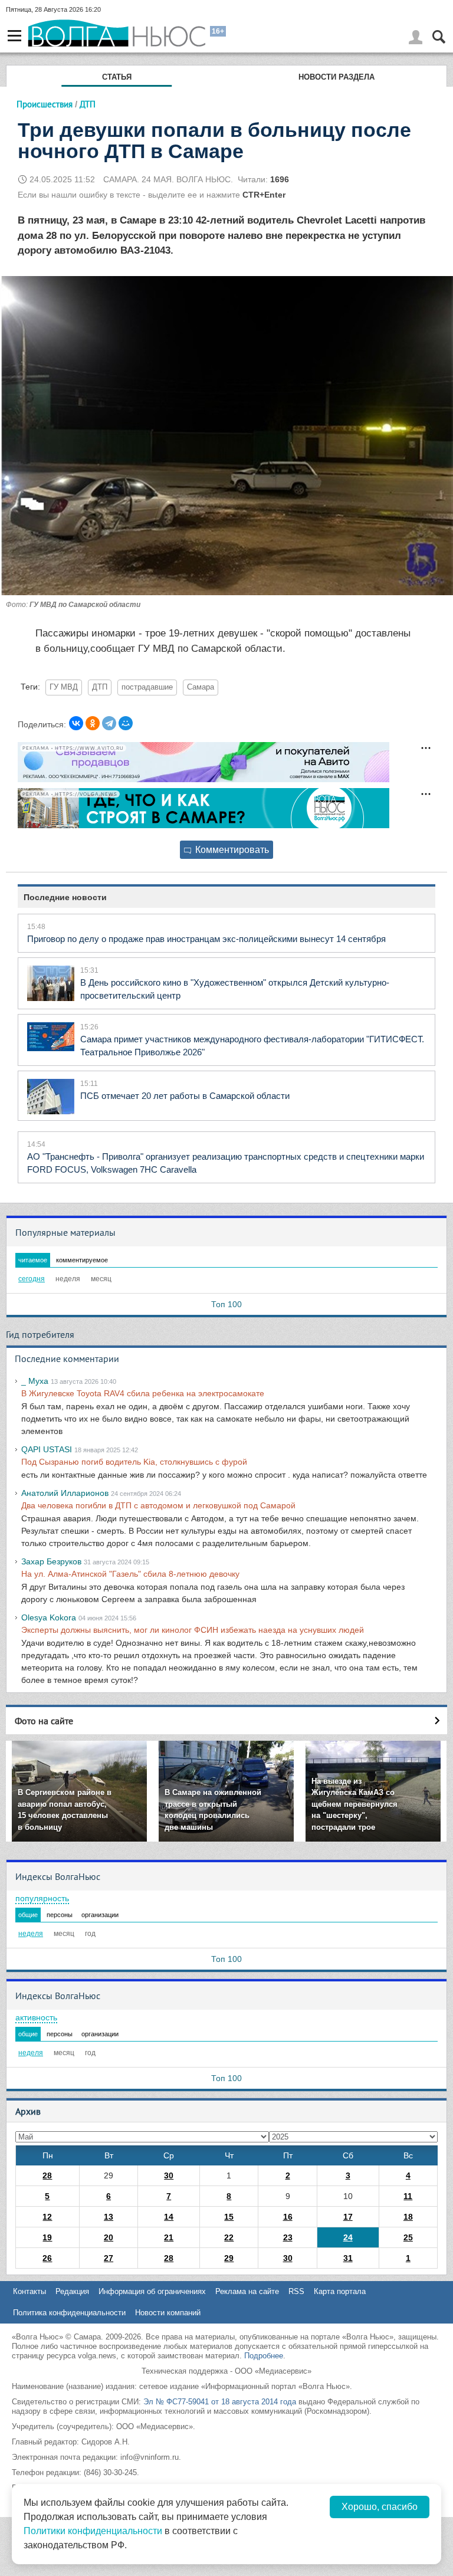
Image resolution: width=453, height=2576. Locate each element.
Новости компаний (168, 2313)
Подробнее (264, 2356)
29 (229, 2258)
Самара (201, 687)
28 (47, 2175)
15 (229, 2217)
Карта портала (340, 2291)
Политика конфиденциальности (69, 2313)
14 (169, 2217)
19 (47, 2237)
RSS (296, 2291)
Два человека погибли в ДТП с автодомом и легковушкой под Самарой (158, 1505)
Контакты (29, 2291)
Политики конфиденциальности (93, 2531)
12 (47, 2217)
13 (109, 2217)
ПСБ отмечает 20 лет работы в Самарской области (185, 1096)
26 (47, 2258)
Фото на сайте (44, 1721)
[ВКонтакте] (76, 723)
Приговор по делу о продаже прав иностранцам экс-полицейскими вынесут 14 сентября (206, 939)
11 (408, 2196)
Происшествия (45, 104)
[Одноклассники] (93, 723)
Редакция (72, 2291)
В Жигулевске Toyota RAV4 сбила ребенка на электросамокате (143, 1393)
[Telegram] (109, 723)
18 (408, 2217)
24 (348, 2237)
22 (229, 2237)
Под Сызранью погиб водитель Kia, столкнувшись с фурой (134, 1462)
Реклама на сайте (247, 2291)
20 (109, 2237)
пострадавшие (147, 687)
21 (169, 2237)
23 (288, 2237)
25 (408, 2237)
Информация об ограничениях (152, 2291)
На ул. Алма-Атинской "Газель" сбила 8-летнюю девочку (130, 1574)
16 (288, 2217)
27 (109, 2258)
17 (348, 2217)
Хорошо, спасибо (380, 2507)
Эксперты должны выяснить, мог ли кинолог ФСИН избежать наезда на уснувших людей (193, 1630)
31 (348, 2258)
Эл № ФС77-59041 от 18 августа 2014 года (220, 2402)
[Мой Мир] (126, 723)
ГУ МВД (64, 687)
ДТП (100, 687)
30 (169, 2175)
